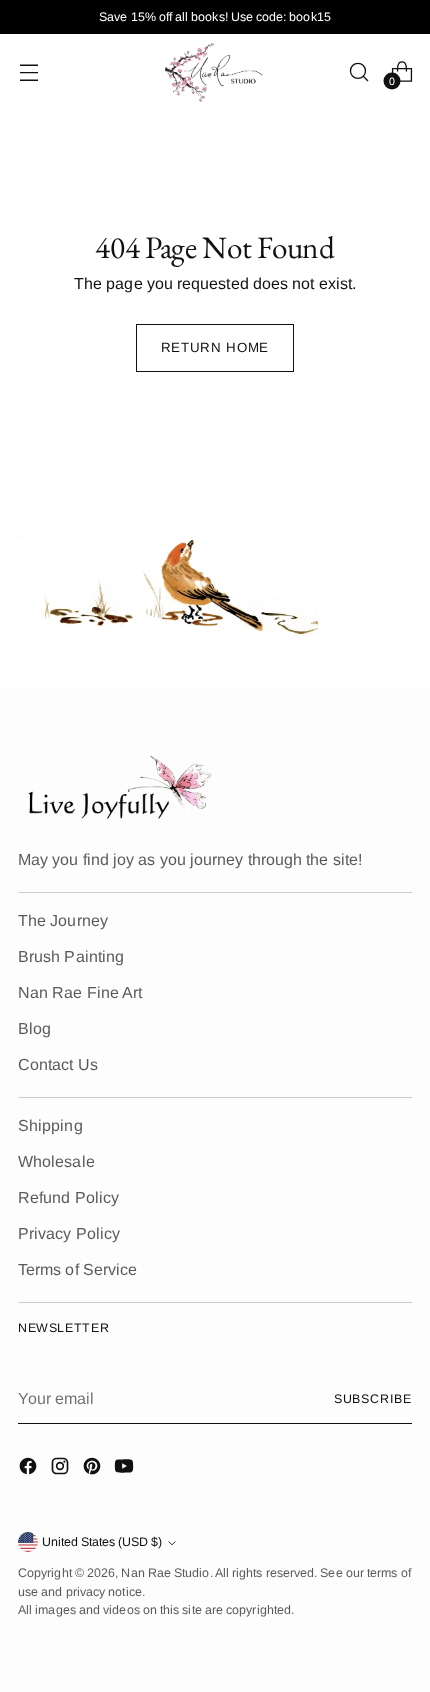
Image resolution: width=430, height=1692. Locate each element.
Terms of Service (77, 1269)
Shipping (50, 1125)
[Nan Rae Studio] (215, 72)
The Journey (63, 920)
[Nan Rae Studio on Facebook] (30, 1469)
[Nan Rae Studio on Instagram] (62, 1469)
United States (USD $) (102, 1542)
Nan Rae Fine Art (80, 992)
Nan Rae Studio (165, 1573)
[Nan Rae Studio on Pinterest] (94, 1469)
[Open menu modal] (28, 71)
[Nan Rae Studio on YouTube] (126, 1469)
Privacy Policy (69, 1233)
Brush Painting (71, 956)
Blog (34, 1028)
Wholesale (56, 1161)
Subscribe (373, 1399)
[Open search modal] (358, 71)
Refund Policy (68, 1197)
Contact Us (58, 1064)
